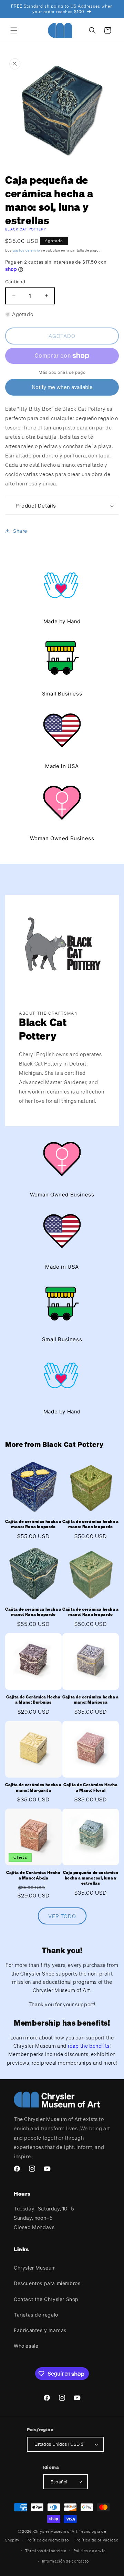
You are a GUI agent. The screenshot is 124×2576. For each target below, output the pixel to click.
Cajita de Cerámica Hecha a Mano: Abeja (33, 1875)
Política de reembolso (48, 2540)
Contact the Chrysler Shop (46, 2299)
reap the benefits (89, 2046)
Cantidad (15, 282)
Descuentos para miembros (47, 2283)
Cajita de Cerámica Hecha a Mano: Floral (90, 1787)
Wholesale (26, 2346)
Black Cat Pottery (26, 229)
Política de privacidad (97, 2540)
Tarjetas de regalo (36, 2315)
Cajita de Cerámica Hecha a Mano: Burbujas (33, 1700)
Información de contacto (65, 2561)
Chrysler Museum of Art (55, 2531)
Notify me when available (62, 387)
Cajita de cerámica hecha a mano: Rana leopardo (33, 1524)
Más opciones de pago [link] (62, 372)
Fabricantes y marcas (40, 2330)
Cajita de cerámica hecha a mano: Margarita (33, 1787)
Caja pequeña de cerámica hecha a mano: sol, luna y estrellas (91, 1878)
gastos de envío (27, 250)
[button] (14, 30)
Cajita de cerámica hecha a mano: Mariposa (91, 1700)
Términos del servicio (46, 2551)
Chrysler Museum (35, 2268)
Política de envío (90, 2551)
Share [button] (20, 531)
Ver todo (62, 1916)
